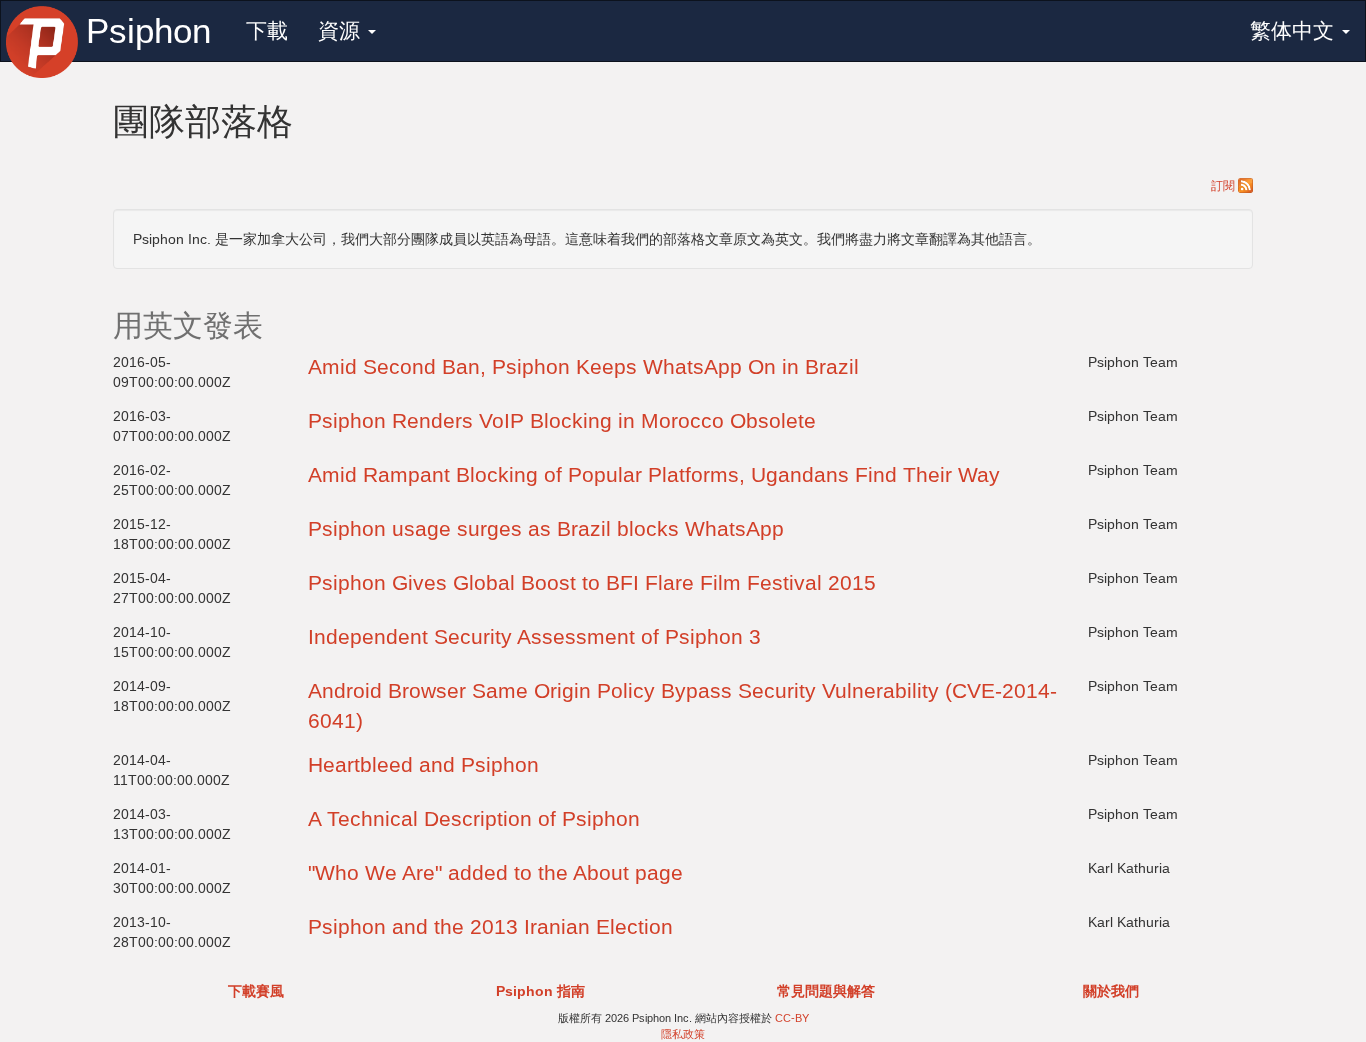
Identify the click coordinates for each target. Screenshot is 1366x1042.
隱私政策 (683, 1034)
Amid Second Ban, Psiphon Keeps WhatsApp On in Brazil (583, 366)
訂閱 (1224, 186)
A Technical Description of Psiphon (474, 818)
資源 (342, 30)
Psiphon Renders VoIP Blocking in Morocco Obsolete (562, 420)
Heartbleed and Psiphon (423, 764)
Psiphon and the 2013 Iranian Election (490, 926)
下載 (267, 30)
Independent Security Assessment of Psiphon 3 (534, 636)
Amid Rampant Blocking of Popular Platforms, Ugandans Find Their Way (654, 474)
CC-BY (792, 1018)
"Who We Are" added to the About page (495, 872)
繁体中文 (1295, 30)
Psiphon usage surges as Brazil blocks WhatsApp (546, 528)
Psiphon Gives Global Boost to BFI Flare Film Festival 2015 (592, 582)
